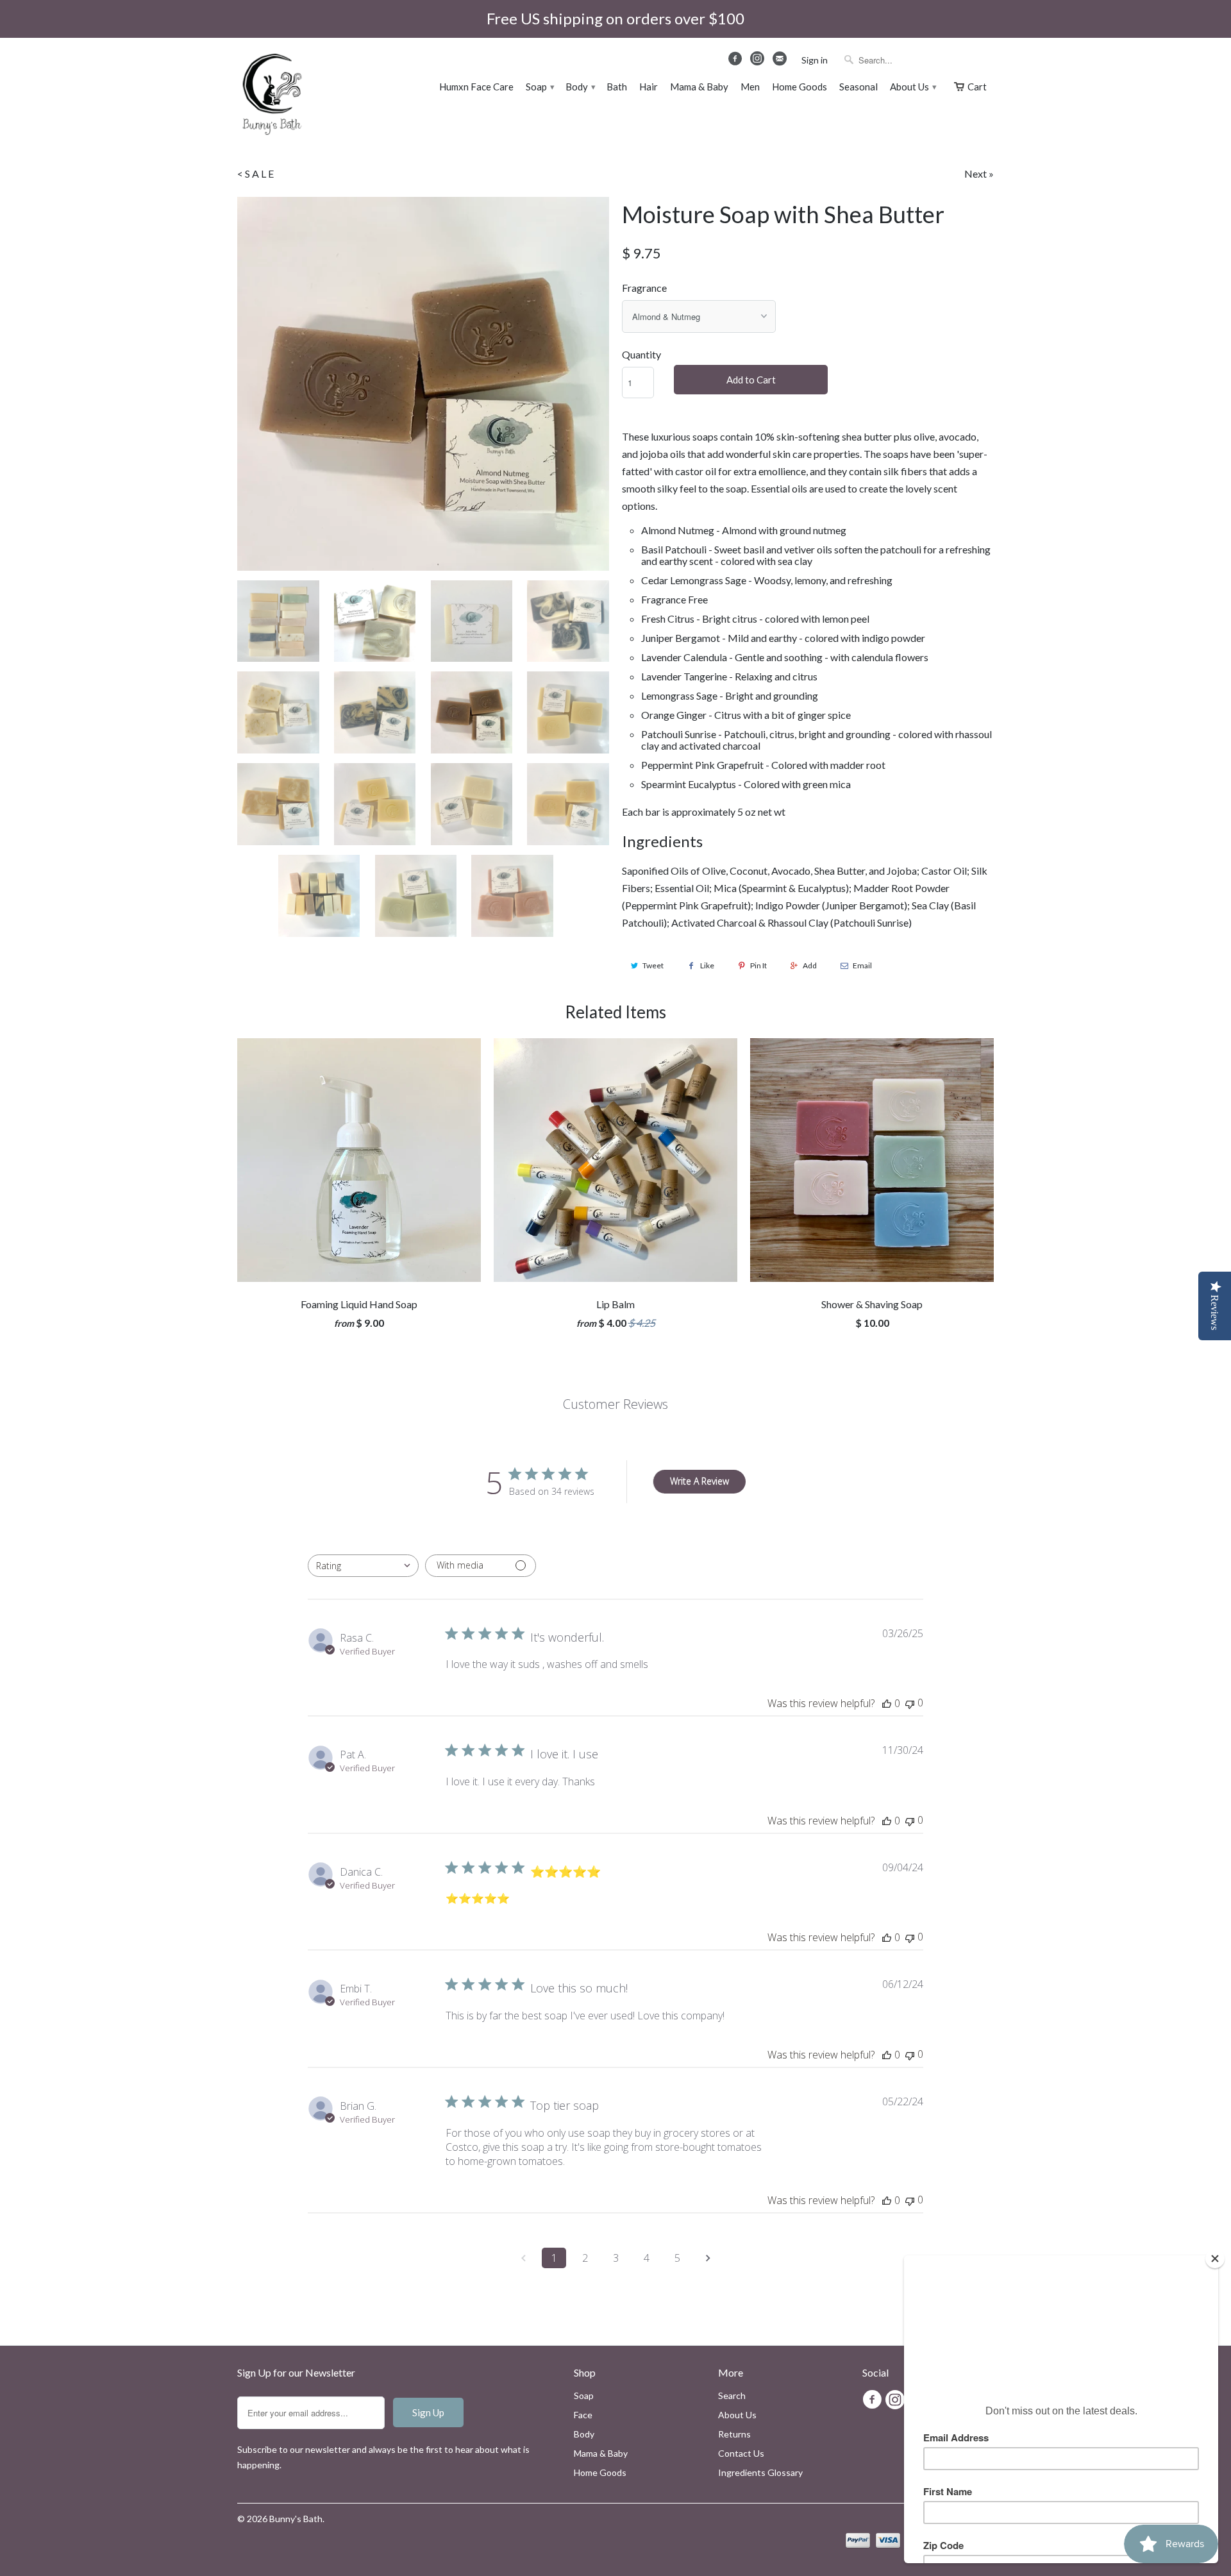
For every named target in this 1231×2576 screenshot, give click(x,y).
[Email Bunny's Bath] (781, 62)
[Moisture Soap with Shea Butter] (423, 384)
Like (707, 965)
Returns (734, 2434)
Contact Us (741, 2453)
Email (862, 965)
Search (732, 2395)
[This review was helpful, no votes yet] (887, 1703)
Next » (979, 173)
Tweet (653, 965)
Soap (540, 87)
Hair (649, 87)
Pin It (758, 965)
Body (580, 87)
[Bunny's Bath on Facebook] (737, 62)
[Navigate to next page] (708, 2258)
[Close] (1215, 2259)
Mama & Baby (699, 87)
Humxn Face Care (476, 87)
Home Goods (800, 87)
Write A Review (699, 1481)
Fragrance (644, 288)
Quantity (641, 354)
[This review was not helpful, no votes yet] (910, 1703)
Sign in (815, 60)
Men (750, 87)
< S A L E (255, 173)
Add (810, 965)
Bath (617, 87)
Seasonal (858, 87)
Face (583, 2415)
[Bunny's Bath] (266, 96)
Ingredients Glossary (760, 2472)
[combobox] (363, 1566)
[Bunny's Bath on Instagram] (758, 62)
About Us (913, 87)
